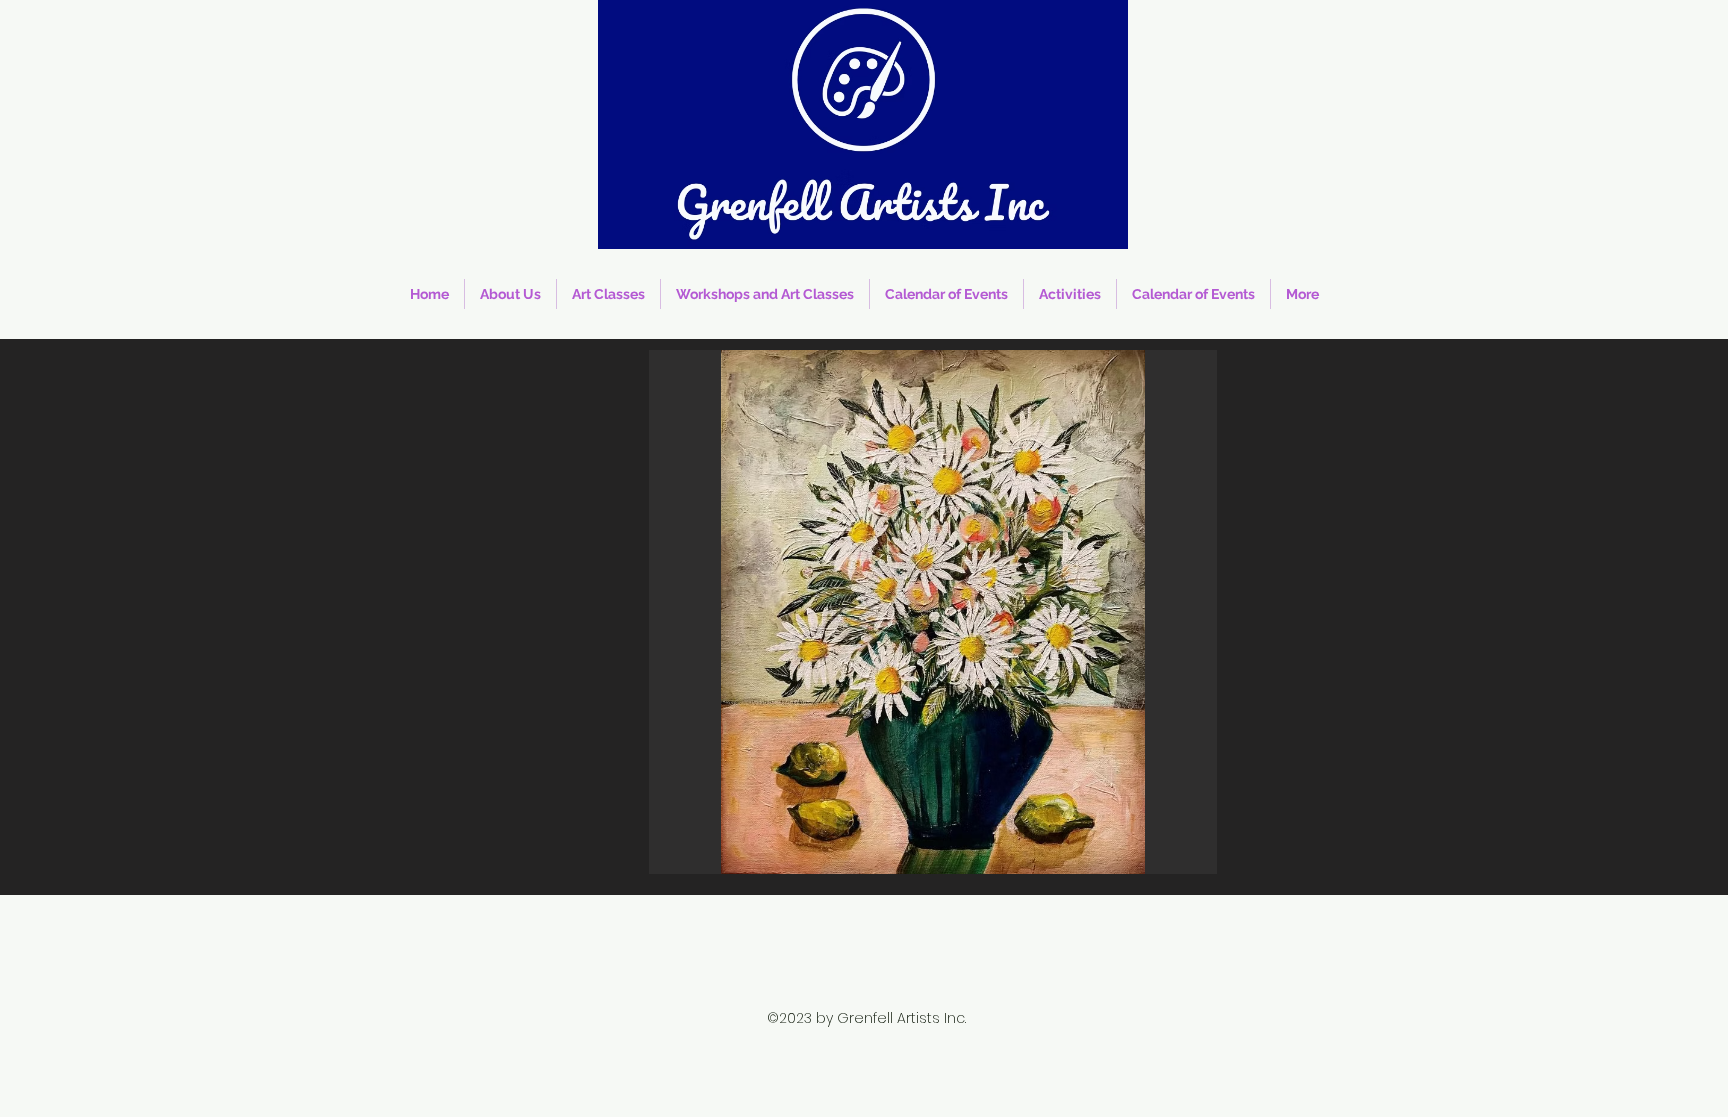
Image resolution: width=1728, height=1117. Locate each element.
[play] (1175, 856)
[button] (933, 612)
